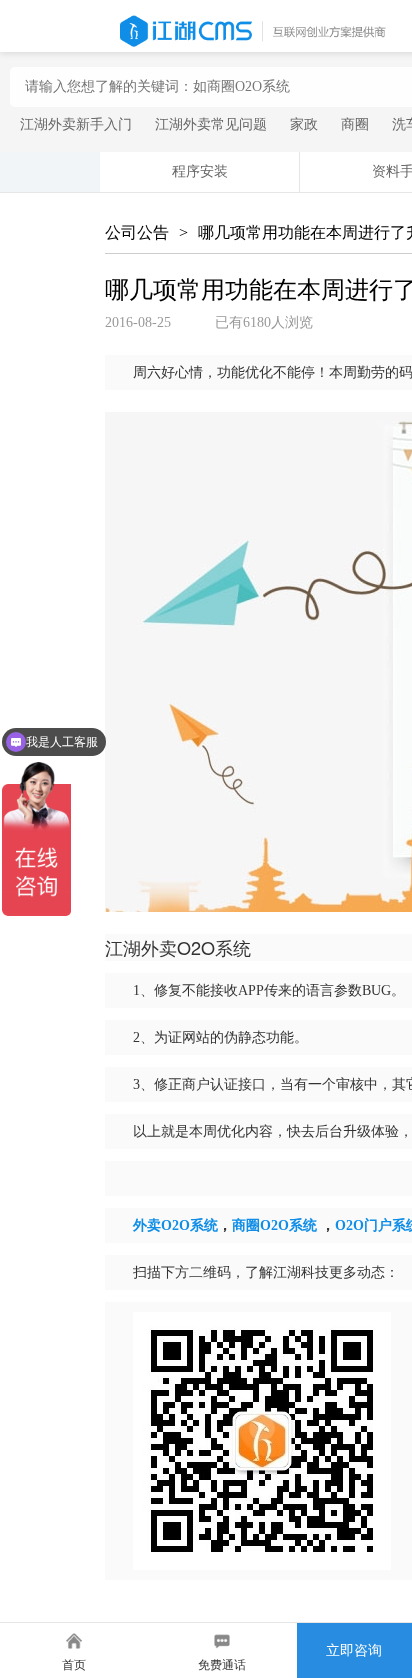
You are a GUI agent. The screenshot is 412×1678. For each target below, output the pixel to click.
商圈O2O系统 (274, 1225)
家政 (304, 124)
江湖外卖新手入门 (76, 124)
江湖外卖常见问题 (211, 124)
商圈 (355, 124)
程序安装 (200, 171)
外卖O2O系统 (175, 1225)
